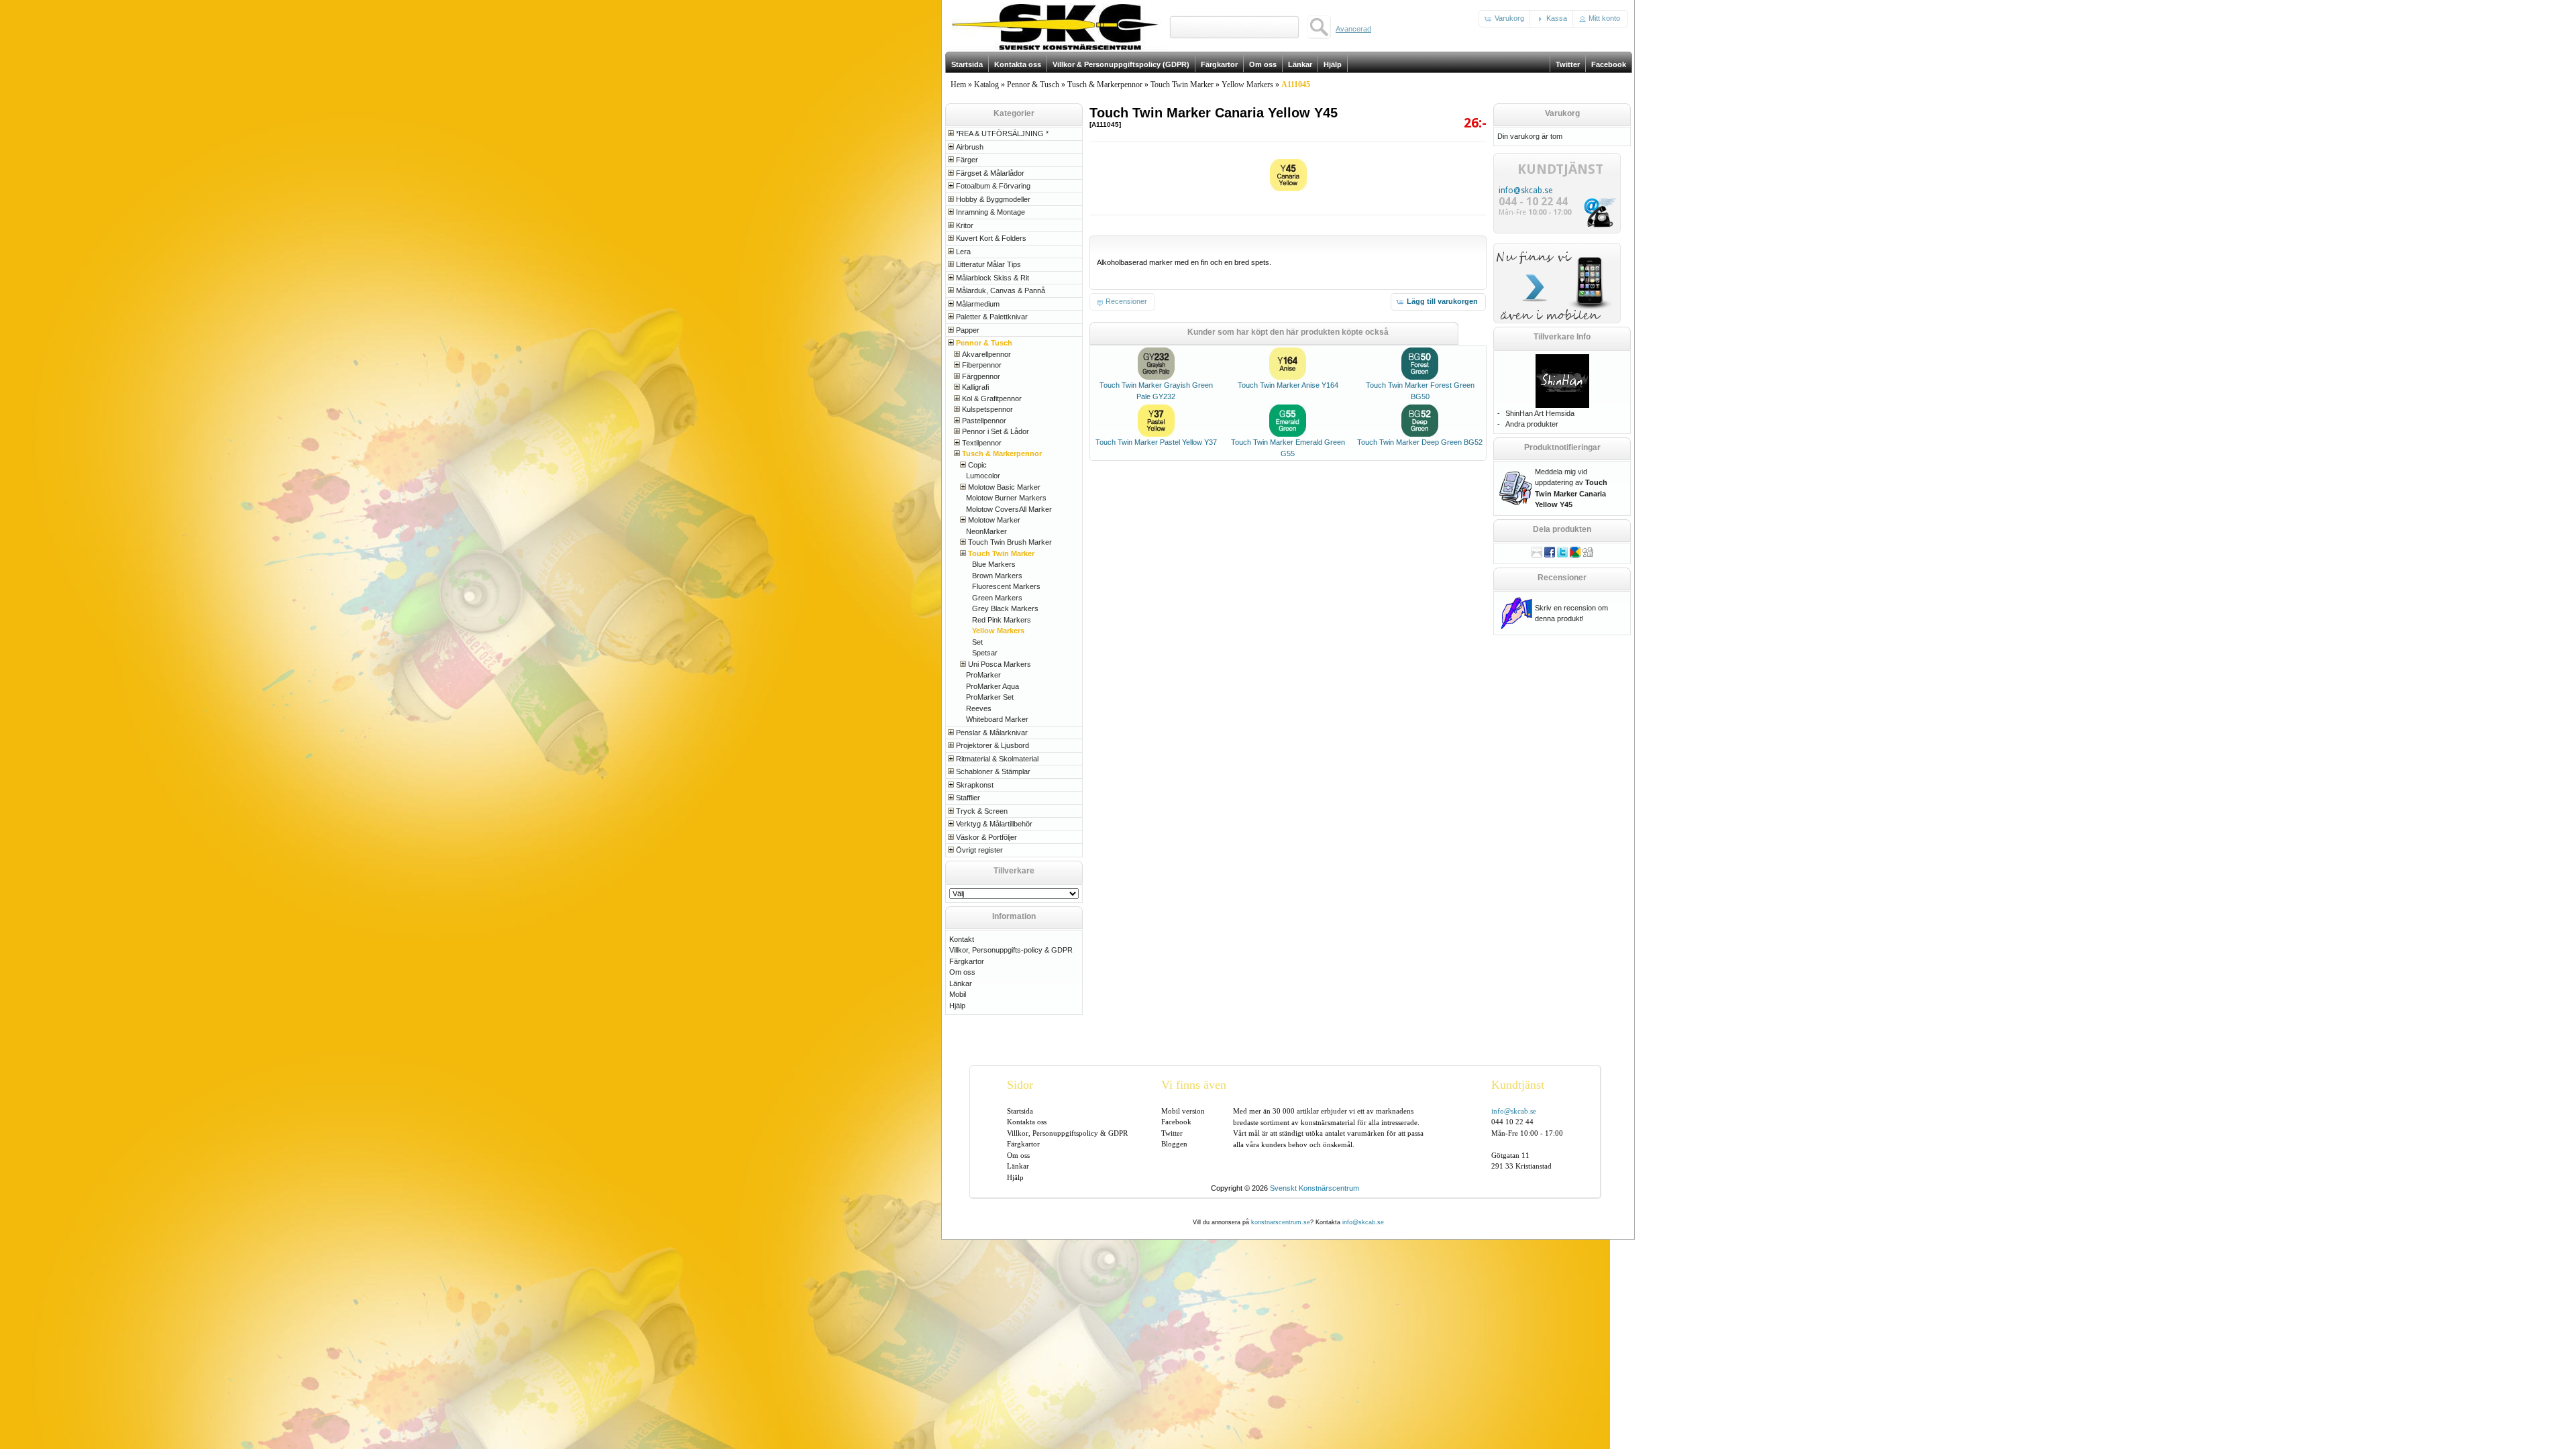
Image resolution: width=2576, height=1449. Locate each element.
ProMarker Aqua (992, 686)
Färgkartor (967, 961)
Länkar (961, 983)
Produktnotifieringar (1562, 447)
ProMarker (983, 675)
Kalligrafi (975, 387)
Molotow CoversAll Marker (1009, 509)
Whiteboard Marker (997, 719)
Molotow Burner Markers (1006, 498)
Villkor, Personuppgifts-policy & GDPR (1011, 950)
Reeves (979, 708)
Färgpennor (981, 376)
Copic (977, 465)
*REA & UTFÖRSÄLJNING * (1002, 133)
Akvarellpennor (986, 354)
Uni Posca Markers (1000, 664)
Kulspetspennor (987, 409)
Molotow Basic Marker (1004, 487)
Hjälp (957, 1006)
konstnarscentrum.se (1281, 1222)
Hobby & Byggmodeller (993, 199)
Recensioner (1562, 578)
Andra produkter (1532, 424)
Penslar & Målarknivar (992, 733)
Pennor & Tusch (1033, 85)
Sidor (1020, 1085)
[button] (1505, 19)
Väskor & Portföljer (986, 837)
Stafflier (968, 798)
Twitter (1172, 1133)
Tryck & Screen (982, 811)
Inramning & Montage (990, 212)
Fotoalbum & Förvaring (993, 186)
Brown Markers (997, 576)
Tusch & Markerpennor (1105, 85)
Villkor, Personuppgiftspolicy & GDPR (1067, 1133)
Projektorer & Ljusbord (992, 745)
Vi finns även (1194, 1085)
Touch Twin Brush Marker (1010, 542)
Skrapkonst (975, 785)
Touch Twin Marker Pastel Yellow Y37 (1156, 442)
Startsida (1020, 1111)
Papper (968, 330)
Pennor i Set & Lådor (996, 431)
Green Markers (997, 598)
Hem (958, 85)
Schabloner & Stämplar (993, 771)
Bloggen (1174, 1144)
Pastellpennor (984, 421)
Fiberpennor (982, 365)
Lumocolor (983, 476)
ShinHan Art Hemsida (1540, 413)
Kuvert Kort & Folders (991, 238)
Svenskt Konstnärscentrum (1314, 1188)
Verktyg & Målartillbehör (994, 824)
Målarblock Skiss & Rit (992, 278)
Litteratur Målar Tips (988, 264)
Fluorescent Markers (1006, 586)
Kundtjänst (1518, 1085)
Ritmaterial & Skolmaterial (997, 759)
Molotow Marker (994, 520)
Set (977, 642)
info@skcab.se (1525, 191)
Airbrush (970, 147)
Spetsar (985, 653)
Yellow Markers (1247, 85)
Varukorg (1562, 113)
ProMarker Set (990, 697)
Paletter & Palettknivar (992, 317)
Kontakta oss (1027, 1122)
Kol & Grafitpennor (992, 398)
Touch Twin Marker (1182, 85)
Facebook (1176, 1122)
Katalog (986, 85)
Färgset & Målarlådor (990, 173)
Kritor (965, 225)
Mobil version (1183, 1111)
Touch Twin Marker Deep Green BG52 (1420, 442)
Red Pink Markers (1002, 620)
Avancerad (1353, 29)
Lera (963, 252)
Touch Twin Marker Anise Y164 (1288, 385)
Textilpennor (982, 443)
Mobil (958, 994)
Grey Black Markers (1005, 608)
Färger (967, 160)
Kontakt (962, 939)
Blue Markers (994, 564)
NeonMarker (986, 531)
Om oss (962, 972)
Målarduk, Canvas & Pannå (1001, 290)
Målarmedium (978, 304)
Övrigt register (979, 850)
